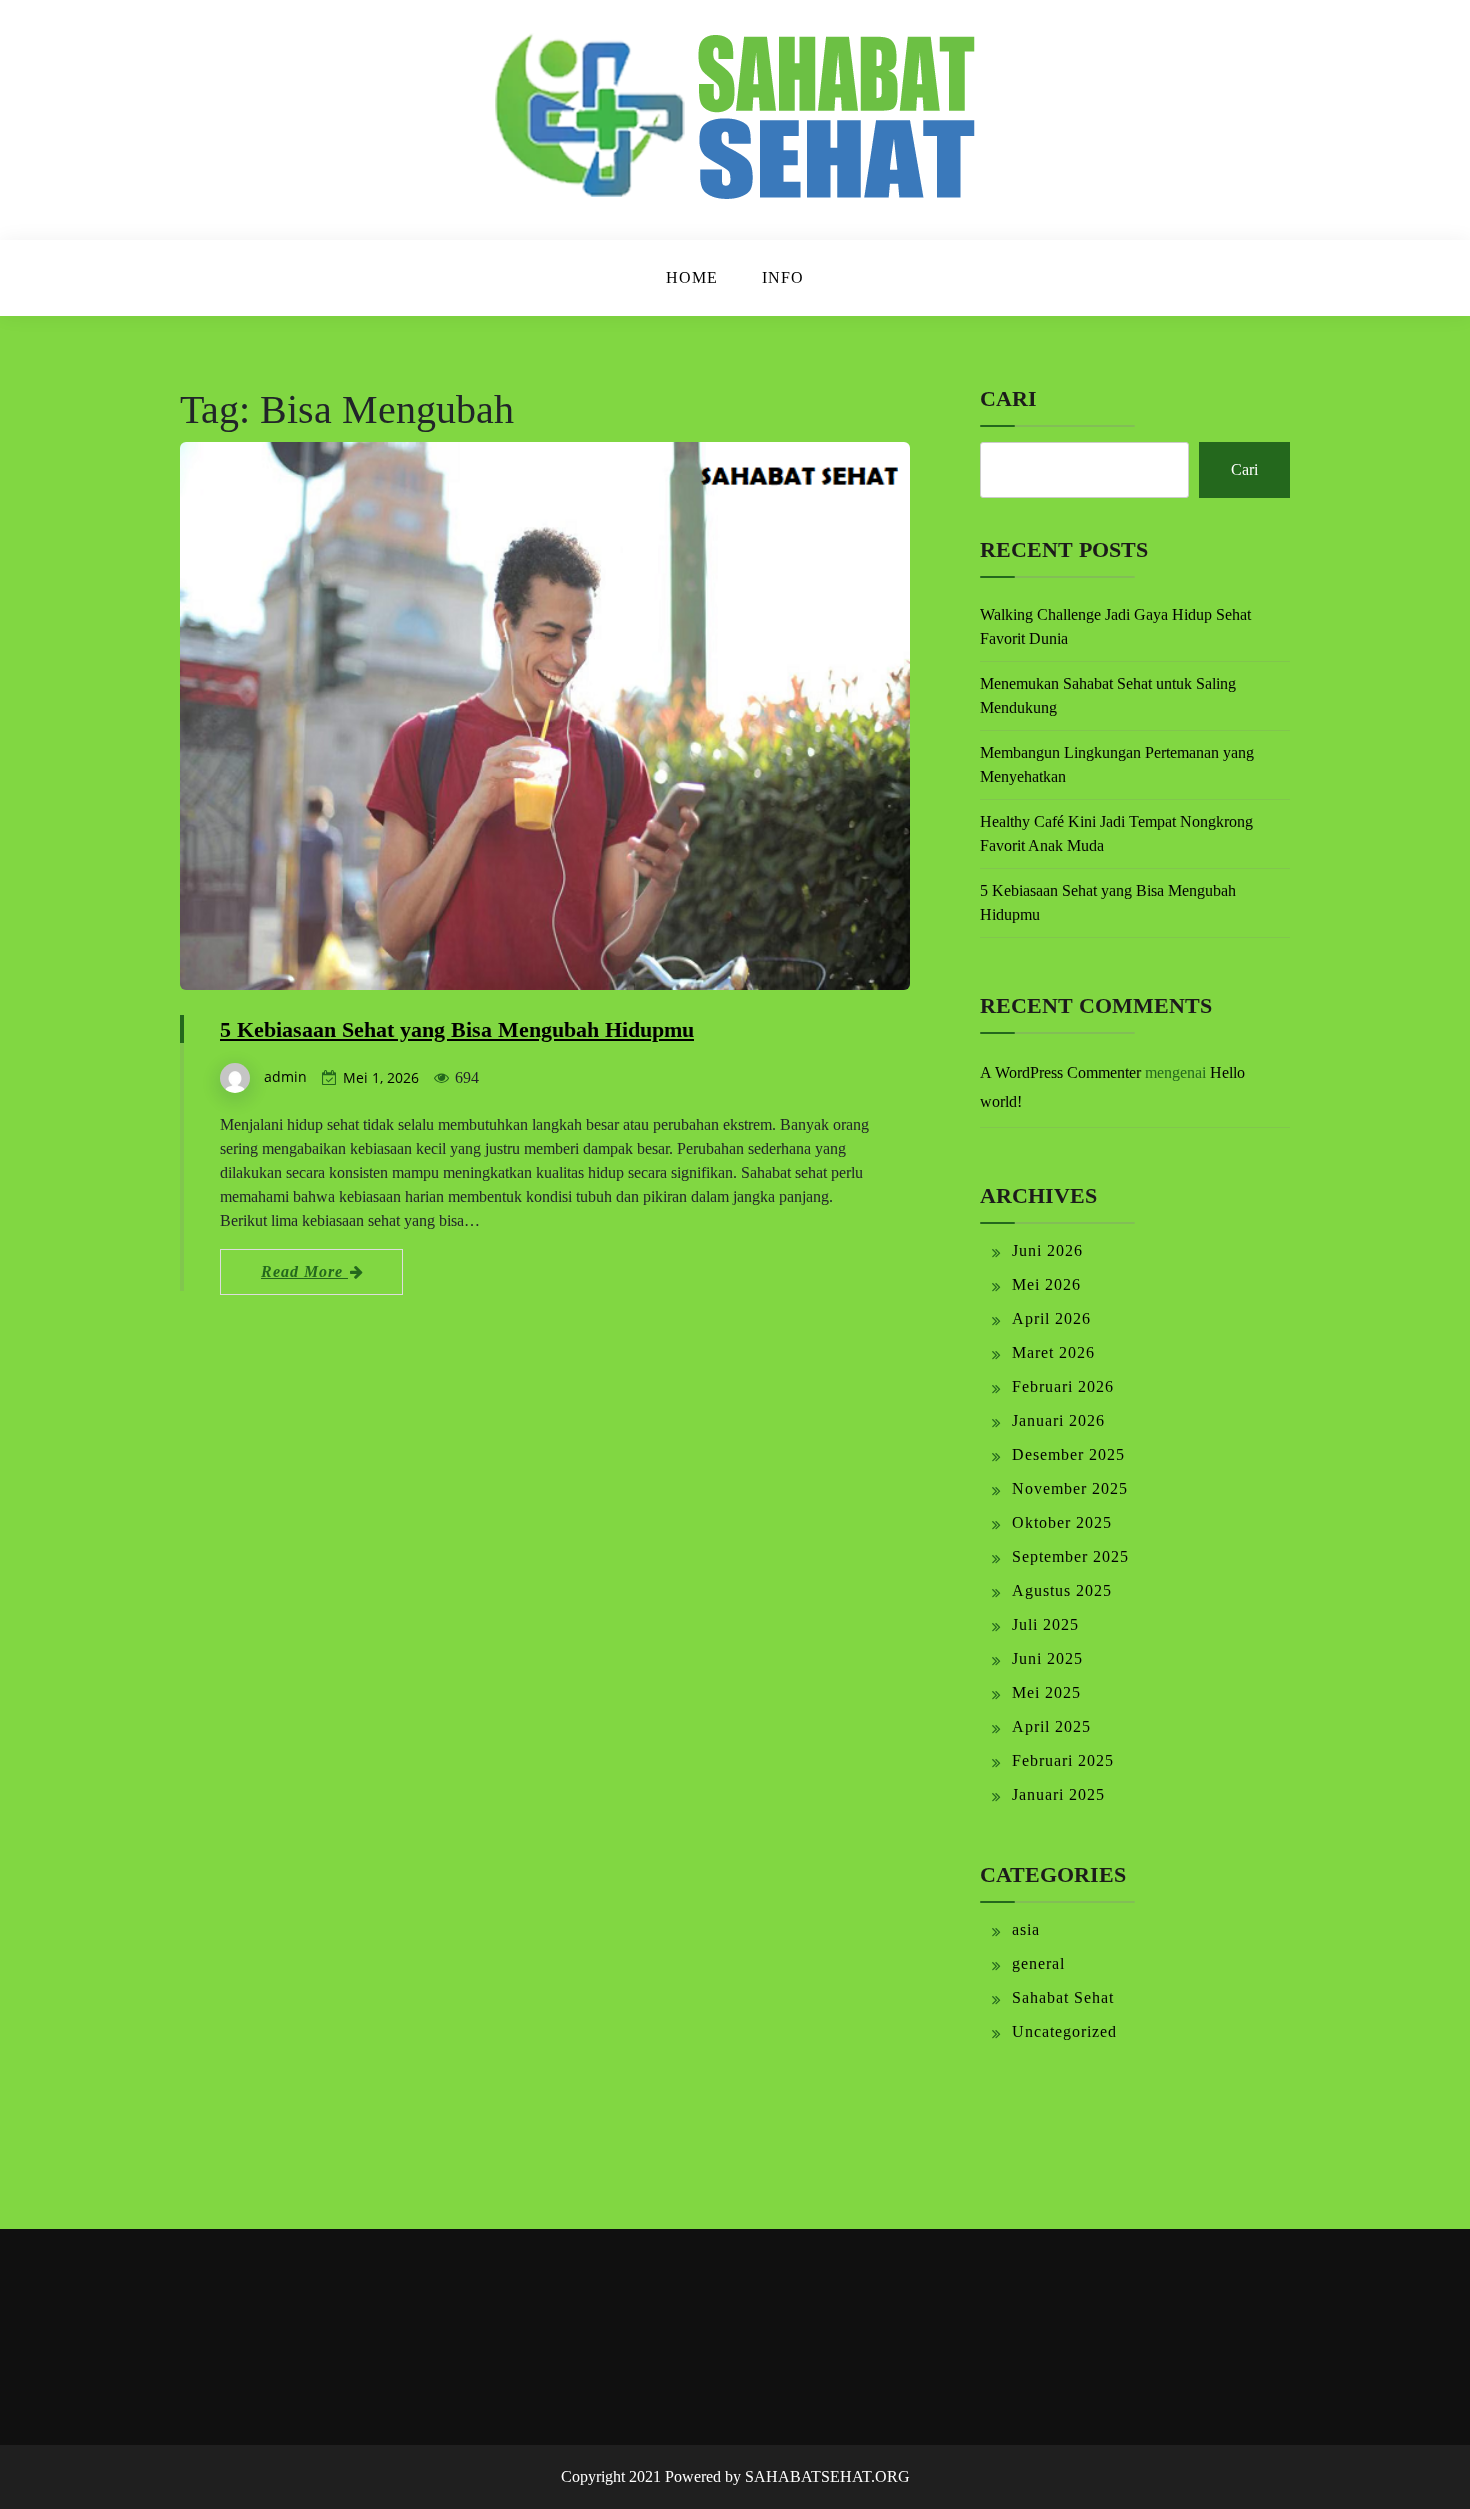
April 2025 (1051, 1726)
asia (1026, 1929)
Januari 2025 (1058, 1794)
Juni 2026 (1047, 1250)
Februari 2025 (1063, 1760)
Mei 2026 (1046, 1284)
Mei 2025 (1046, 1692)
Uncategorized (1064, 2031)
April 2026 (1051, 1318)
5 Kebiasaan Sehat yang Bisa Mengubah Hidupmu (457, 1029)
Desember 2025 (1068, 1454)
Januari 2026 (1058, 1420)
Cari (1008, 398)
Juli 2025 (1045, 1624)
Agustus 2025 (1062, 1590)
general (1038, 1963)
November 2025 (1070, 1488)
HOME (692, 277)
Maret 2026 (1053, 1352)
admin (285, 1076)
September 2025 (1070, 1556)
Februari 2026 (1063, 1386)
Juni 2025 (1047, 1658)
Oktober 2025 (1062, 1522)
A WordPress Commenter (1060, 1072)
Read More (304, 1271)
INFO (783, 277)
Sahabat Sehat (1063, 1997)
